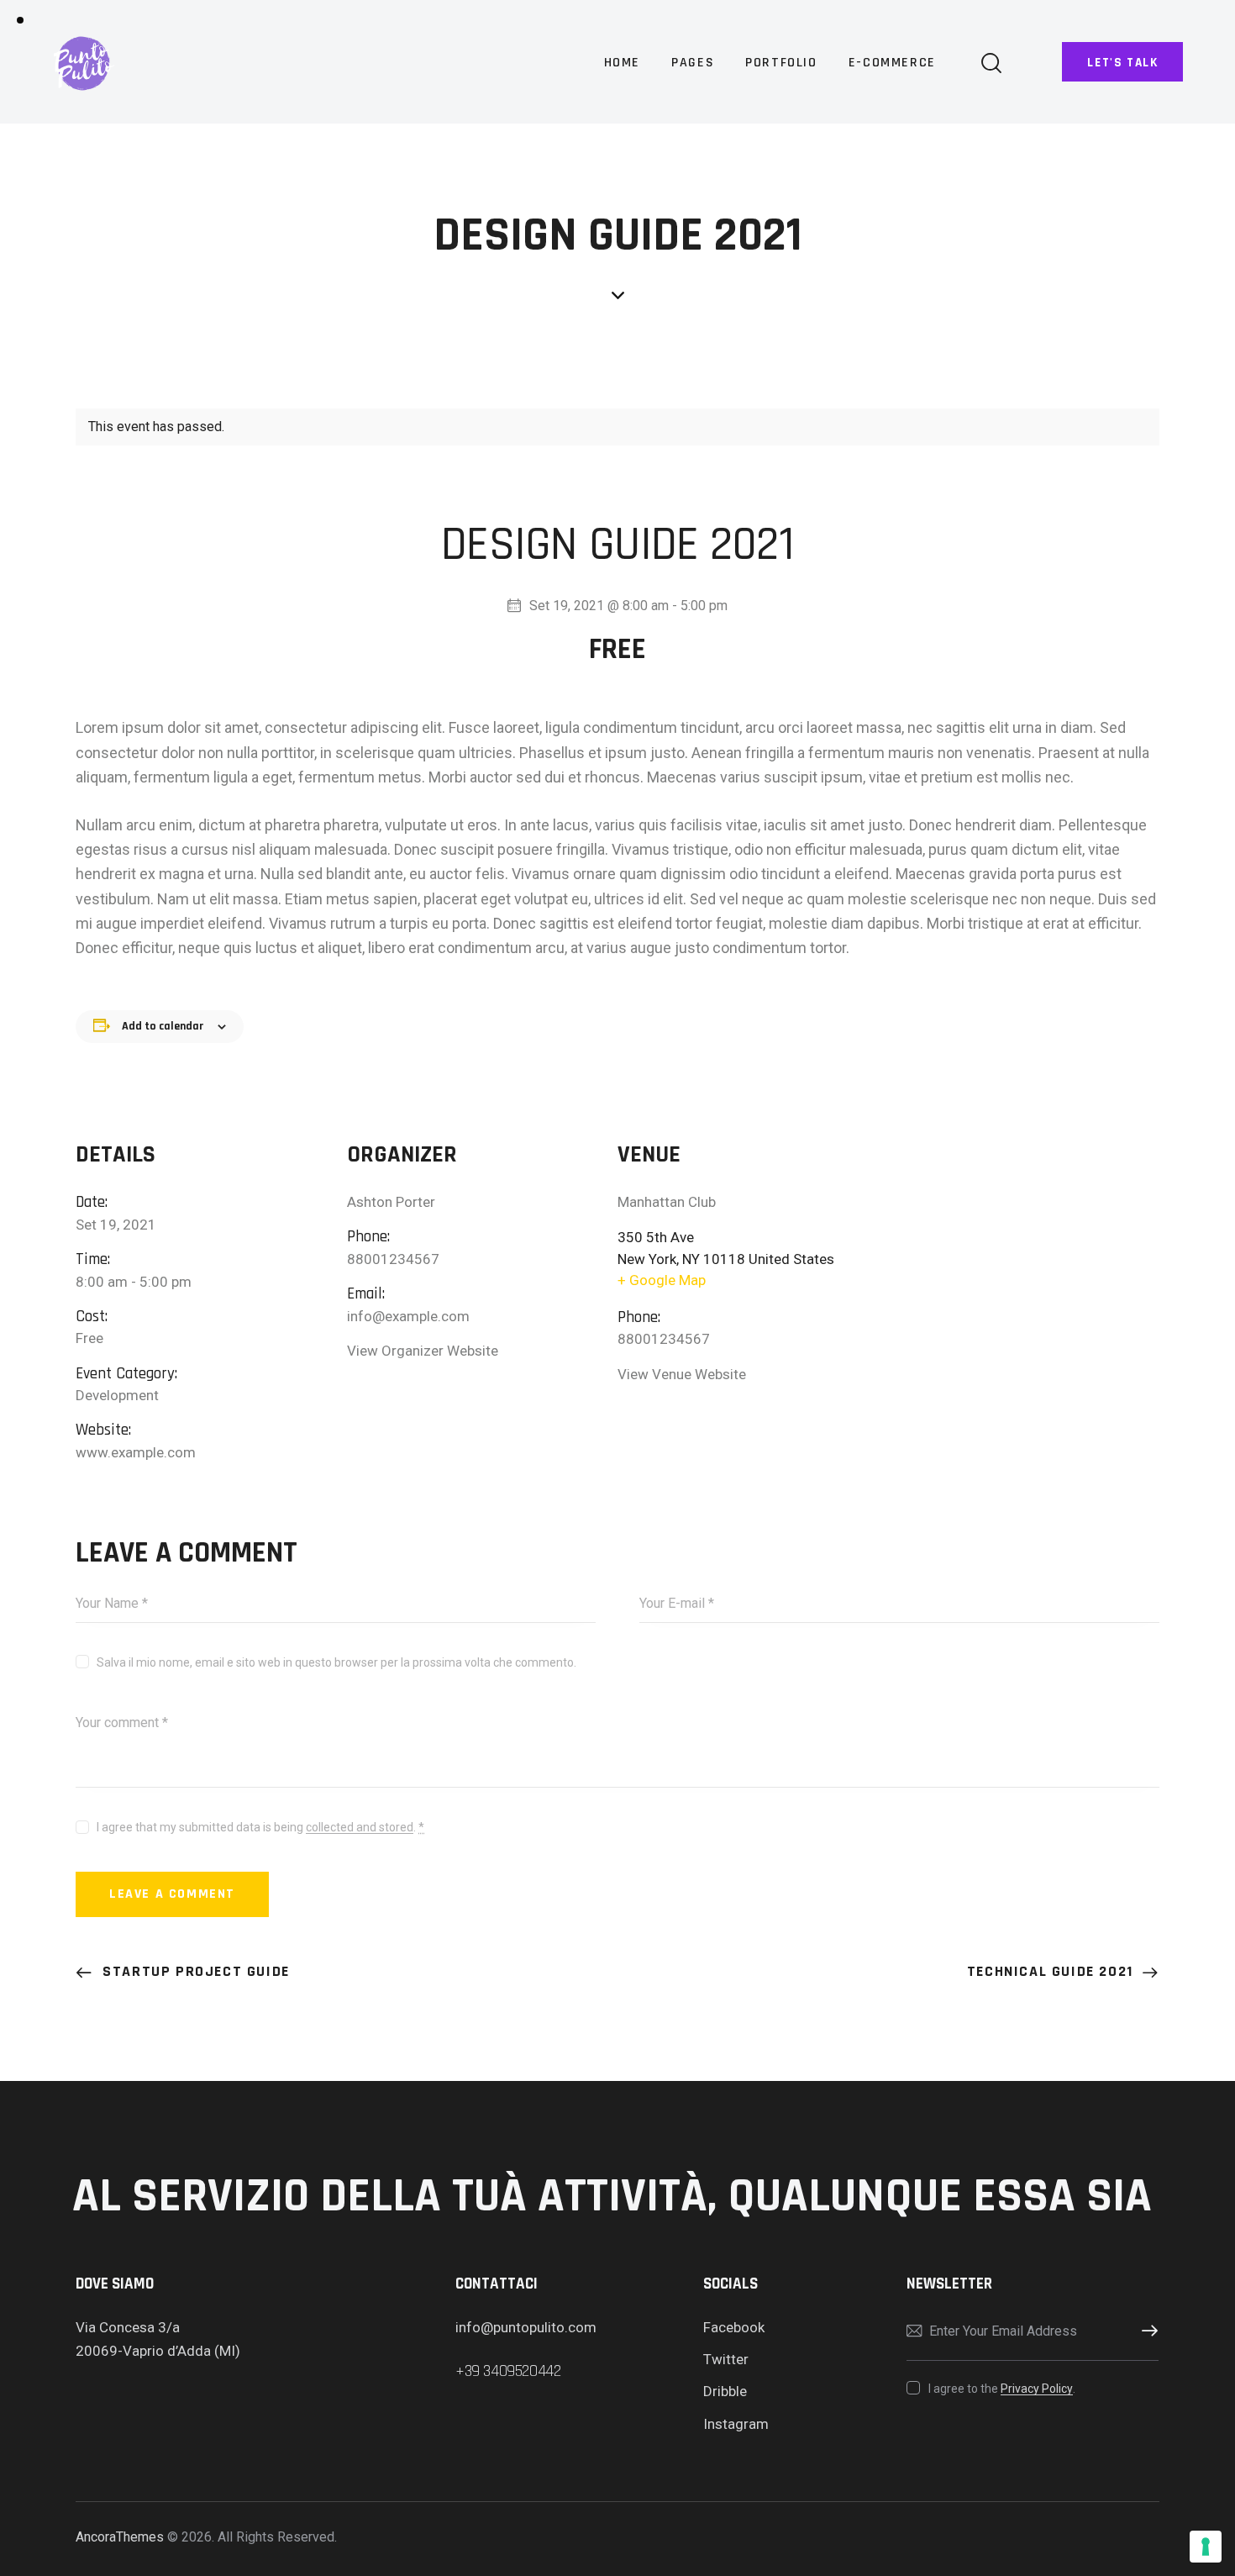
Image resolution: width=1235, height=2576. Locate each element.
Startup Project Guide (194, 1971)
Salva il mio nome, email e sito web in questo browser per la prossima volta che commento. (336, 1662)
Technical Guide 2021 (1053, 1971)
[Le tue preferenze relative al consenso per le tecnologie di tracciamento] (1206, 2547)
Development (117, 1395)
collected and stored (360, 1828)
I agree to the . (1001, 2389)
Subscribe (1146, 2331)
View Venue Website (682, 1374)
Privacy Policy (1037, 2389)
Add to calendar (163, 1026)
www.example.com (136, 1452)
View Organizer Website (423, 1351)
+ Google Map (662, 1280)
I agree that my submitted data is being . (260, 1827)
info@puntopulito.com (526, 2327)
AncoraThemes (120, 2537)
